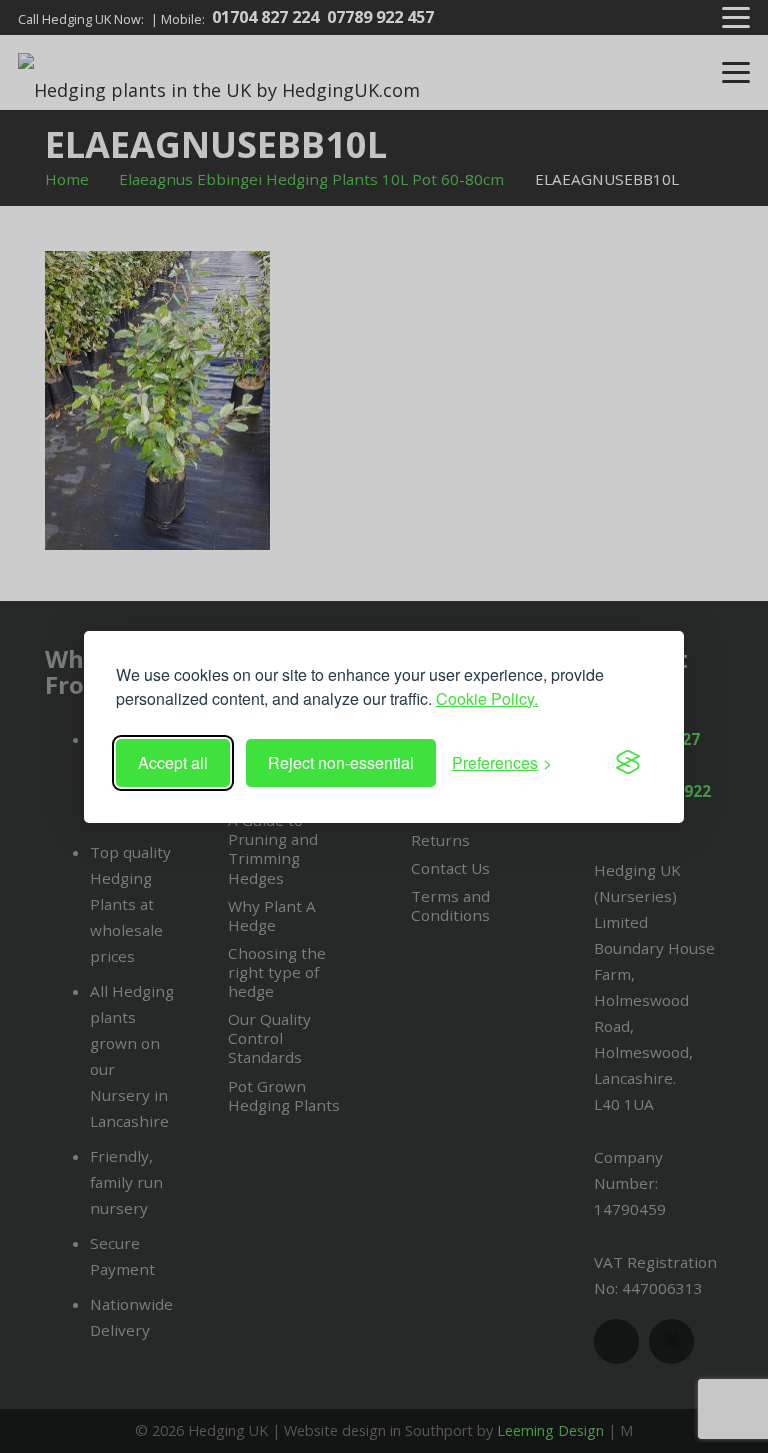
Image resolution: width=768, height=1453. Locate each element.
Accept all (173, 762)
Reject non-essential (341, 762)
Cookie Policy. (487, 698)
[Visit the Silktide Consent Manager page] (628, 763)
